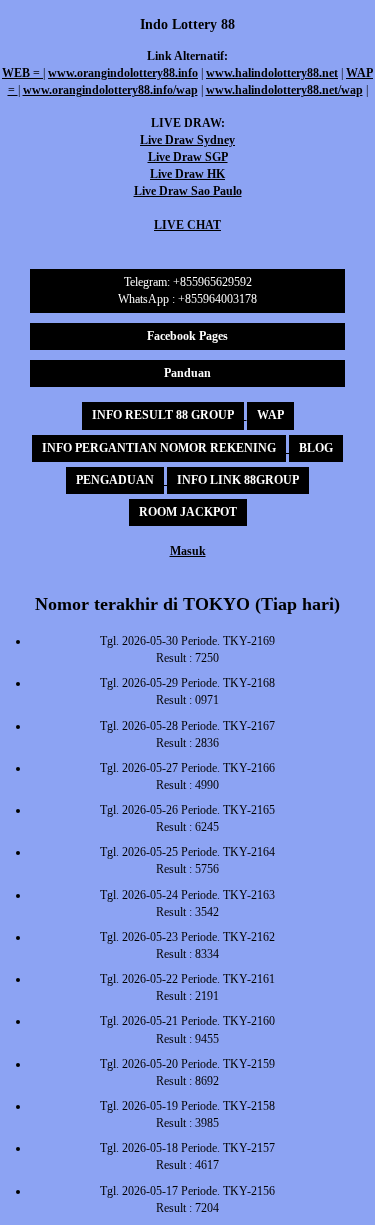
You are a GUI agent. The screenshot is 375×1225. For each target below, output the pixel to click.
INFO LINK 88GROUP (238, 480)
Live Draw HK (187, 174)
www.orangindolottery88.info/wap (110, 90)
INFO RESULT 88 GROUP (163, 415)
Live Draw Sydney (187, 140)
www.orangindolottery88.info (123, 73)
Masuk (188, 551)
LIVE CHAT (187, 225)
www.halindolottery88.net (272, 73)
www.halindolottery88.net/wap (284, 90)
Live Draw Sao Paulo (188, 191)
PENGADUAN (115, 480)
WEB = (22, 73)
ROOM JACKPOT (188, 512)
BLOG (316, 448)
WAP (270, 415)
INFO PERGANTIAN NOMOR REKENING (159, 448)
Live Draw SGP (188, 157)
